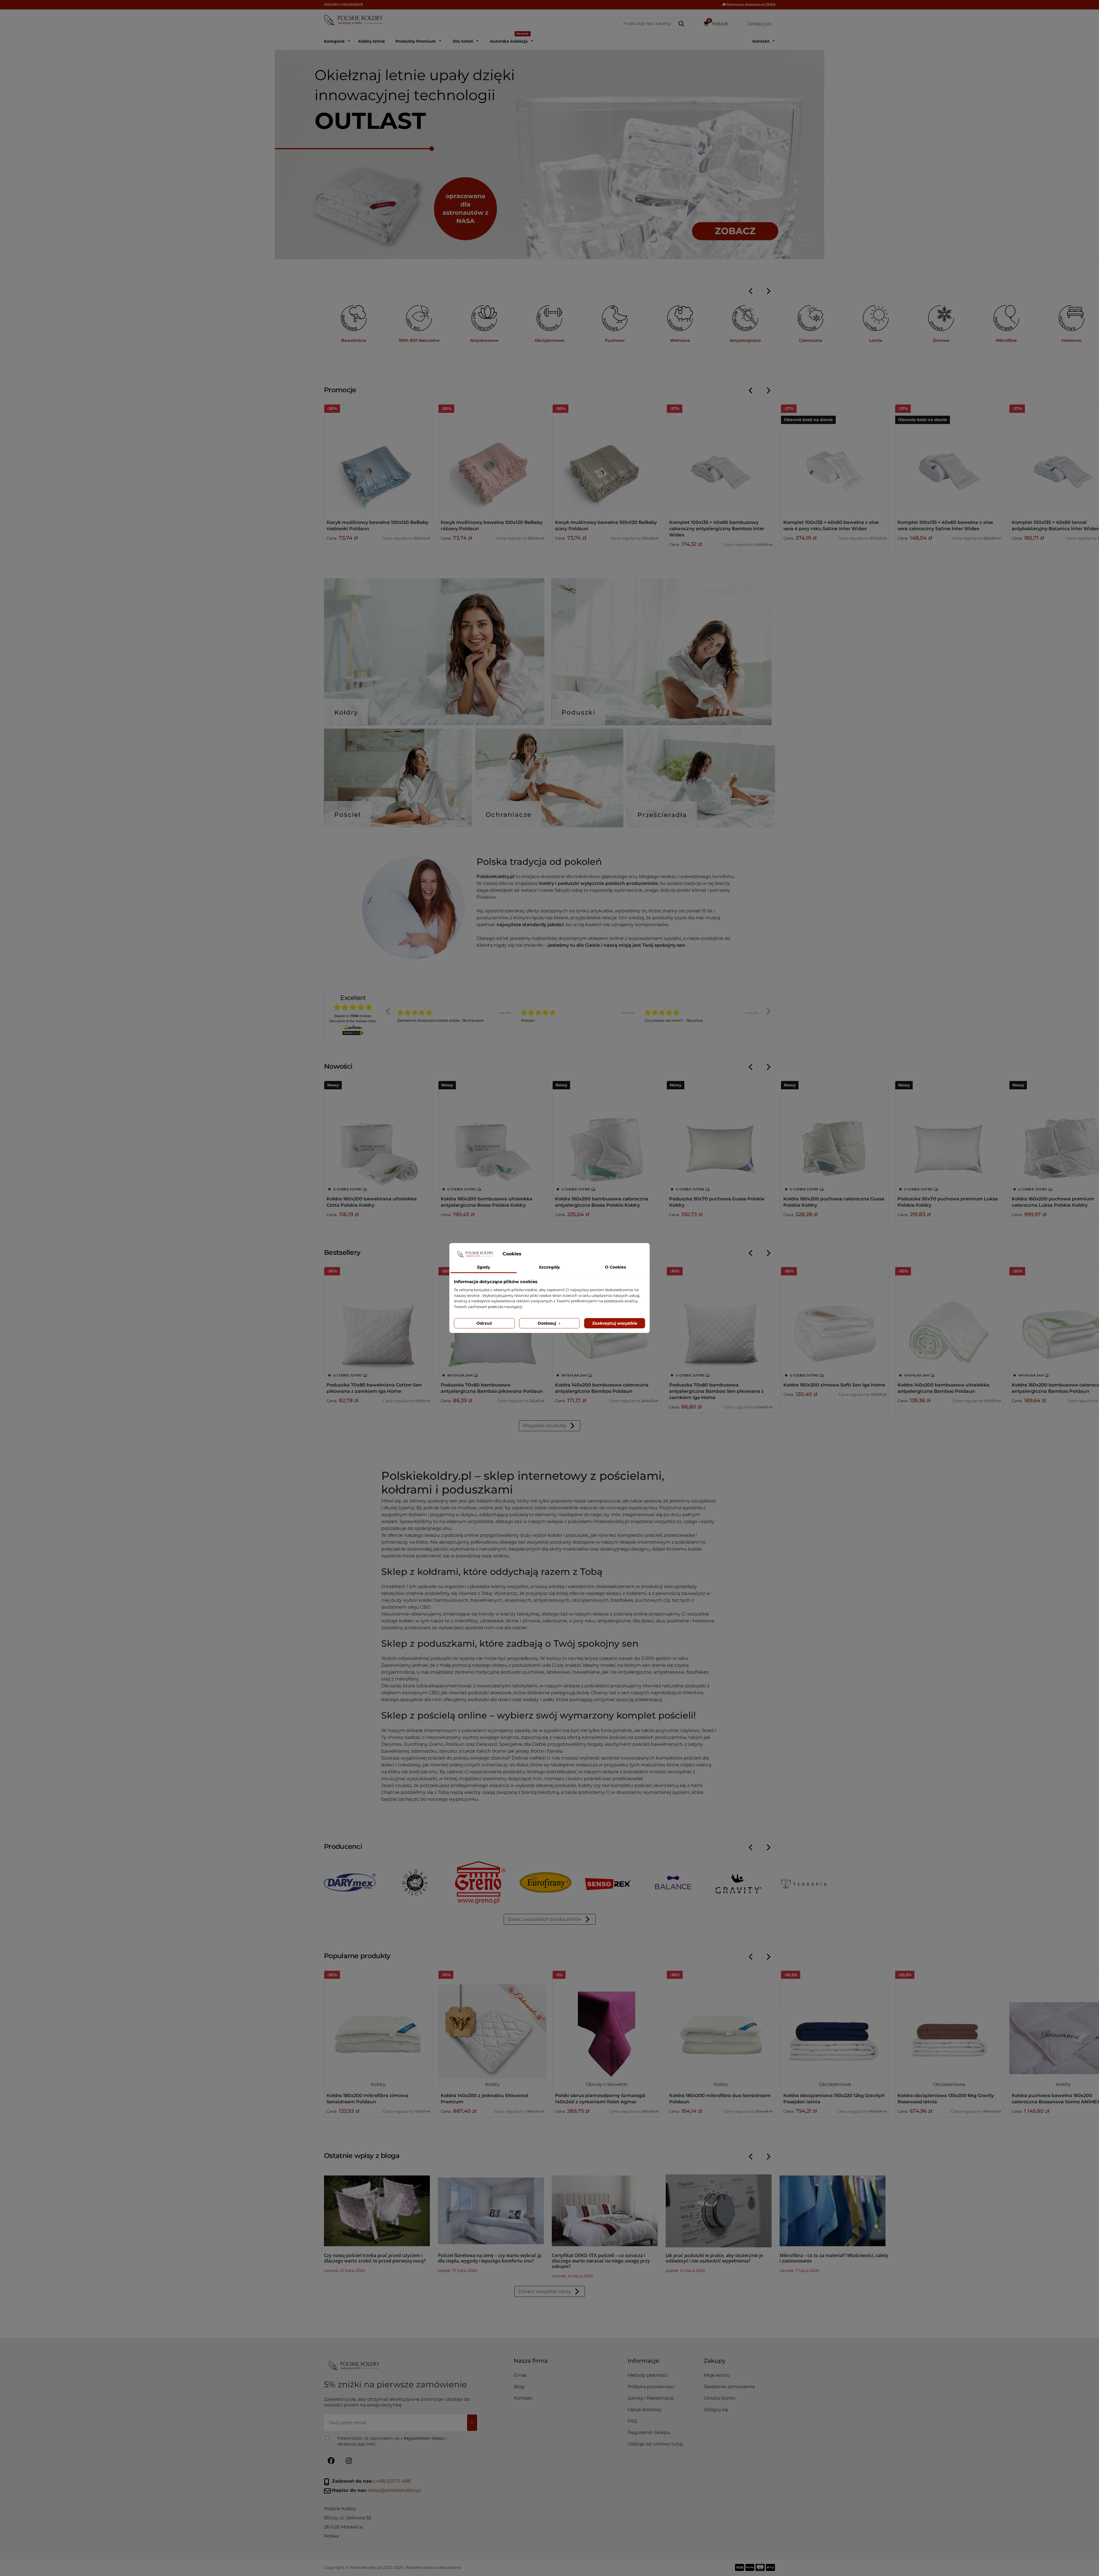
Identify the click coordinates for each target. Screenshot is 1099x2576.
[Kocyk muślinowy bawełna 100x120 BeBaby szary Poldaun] (607, 458)
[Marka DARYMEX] (350, 1882)
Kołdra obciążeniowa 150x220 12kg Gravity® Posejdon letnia (834, 2099)
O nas (520, 2375)
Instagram (349, 2461)
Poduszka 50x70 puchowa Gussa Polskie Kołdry (717, 1202)
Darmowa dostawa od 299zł (750, 4)
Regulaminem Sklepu (424, 2438)
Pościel (348, 815)
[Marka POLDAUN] (415, 1882)
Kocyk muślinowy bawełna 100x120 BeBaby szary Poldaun (606, 525)
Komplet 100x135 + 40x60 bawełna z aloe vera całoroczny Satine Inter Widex (945, 525)
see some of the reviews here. (353, 1021)
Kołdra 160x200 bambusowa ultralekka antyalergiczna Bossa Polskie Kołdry (487, 1202)
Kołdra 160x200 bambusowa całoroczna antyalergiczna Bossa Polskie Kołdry (602, 1202)
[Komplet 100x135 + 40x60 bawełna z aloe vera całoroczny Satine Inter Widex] (949, 458)
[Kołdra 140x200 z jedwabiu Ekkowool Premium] (492, 2025)
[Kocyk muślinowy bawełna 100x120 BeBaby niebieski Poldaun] (378, 458)
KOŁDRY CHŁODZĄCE (343, 4)
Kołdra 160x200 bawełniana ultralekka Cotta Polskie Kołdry (372, 1202)
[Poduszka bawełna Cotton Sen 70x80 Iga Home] (378, 1321)
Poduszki (578, 712)
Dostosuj (547, 1323)
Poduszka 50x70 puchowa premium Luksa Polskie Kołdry (948, 1202)
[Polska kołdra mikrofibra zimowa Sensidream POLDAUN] (378, 2025)
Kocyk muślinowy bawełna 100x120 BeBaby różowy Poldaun (492, 525)
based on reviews (353, 1016)
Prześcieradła (662, 815)
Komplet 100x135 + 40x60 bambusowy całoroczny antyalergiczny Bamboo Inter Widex (717, 529)
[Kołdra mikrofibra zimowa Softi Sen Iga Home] (835, 1321)
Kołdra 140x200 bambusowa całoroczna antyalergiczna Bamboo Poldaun (602, 1388)
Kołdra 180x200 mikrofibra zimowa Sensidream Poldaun (367, 2099)
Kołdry (346, 712)
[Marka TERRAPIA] (804, 1884)
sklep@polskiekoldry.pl (394, 2490)
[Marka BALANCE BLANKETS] (673, 1884)
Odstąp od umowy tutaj (655, 2444)
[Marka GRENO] (480, 1882)
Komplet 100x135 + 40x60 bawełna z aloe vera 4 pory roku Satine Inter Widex (831, 525)
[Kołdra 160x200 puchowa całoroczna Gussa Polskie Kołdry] (835, 1135)
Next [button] (769, 1011)
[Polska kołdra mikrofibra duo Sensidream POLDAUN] (721, 2025)
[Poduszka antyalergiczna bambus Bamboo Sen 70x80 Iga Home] (721, 1321)
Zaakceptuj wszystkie (615, 1323)
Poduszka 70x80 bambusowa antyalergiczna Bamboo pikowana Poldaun (492, 1388)
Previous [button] (388, 1011)
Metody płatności (648, 2375)
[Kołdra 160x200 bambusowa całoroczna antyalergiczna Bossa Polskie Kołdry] (607, 1135)
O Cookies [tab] (615, 1267)
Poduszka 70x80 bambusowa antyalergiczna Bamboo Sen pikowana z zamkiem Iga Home (716, 1391)
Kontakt (523, 2398)
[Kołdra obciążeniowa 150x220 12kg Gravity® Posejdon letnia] (835, 2025)
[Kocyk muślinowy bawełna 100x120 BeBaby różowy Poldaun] (492, 458)
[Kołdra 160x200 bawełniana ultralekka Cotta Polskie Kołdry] (378, 1135)
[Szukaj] (682, 24)
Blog (519, 2387)
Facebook (331, 2461)
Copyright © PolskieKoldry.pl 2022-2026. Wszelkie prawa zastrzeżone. (393, 2567)
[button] (663, 2363)
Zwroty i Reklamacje (651, 2398)
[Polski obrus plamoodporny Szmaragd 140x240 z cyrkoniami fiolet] (607, 2025)
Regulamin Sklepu (649, 2432)
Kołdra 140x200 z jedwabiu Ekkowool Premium (485, 2099)
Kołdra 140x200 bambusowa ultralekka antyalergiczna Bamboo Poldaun (943, 1388)
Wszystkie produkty (544, 1426)
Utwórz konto (720, 2398)
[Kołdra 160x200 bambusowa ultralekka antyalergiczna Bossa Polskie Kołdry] (492, 1135)
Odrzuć (484, 1323)
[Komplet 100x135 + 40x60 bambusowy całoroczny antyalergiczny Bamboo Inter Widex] (721, 458)
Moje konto (717, 2375)
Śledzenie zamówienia (729, 2387)
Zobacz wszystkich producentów (544, 1919)
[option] (455, 1015)
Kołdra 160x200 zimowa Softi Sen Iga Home (834, 1385)
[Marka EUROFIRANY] (545, 1882)
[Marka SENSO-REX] (608, 1884)
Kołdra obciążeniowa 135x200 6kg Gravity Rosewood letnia (946, 2099)
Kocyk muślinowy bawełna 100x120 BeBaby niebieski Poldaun (377, 525)
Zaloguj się (716, 2410)
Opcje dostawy (645, 2410)
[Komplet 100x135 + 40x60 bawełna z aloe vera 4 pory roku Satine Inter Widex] (835, 458)
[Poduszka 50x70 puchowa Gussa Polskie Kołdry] (721, 1135)
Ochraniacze (509, 815)
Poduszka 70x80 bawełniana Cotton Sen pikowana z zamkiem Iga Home (374, 1388)
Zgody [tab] (483, 1267)
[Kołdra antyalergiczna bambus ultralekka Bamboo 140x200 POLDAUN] (949, 1321)
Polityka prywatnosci (651, 2387)
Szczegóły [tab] (549, 1267)
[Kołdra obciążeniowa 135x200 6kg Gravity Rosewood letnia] (949, 2025)
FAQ (632, 2421)
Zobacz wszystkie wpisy (544, 2291)
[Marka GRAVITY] (738, 1884)
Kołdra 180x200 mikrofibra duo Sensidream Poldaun (720, 2099)
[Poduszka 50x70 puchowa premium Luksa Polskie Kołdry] (949, 1135)
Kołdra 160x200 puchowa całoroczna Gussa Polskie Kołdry (834, 1202)
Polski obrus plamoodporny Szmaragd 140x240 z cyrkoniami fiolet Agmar (600, 2099)
